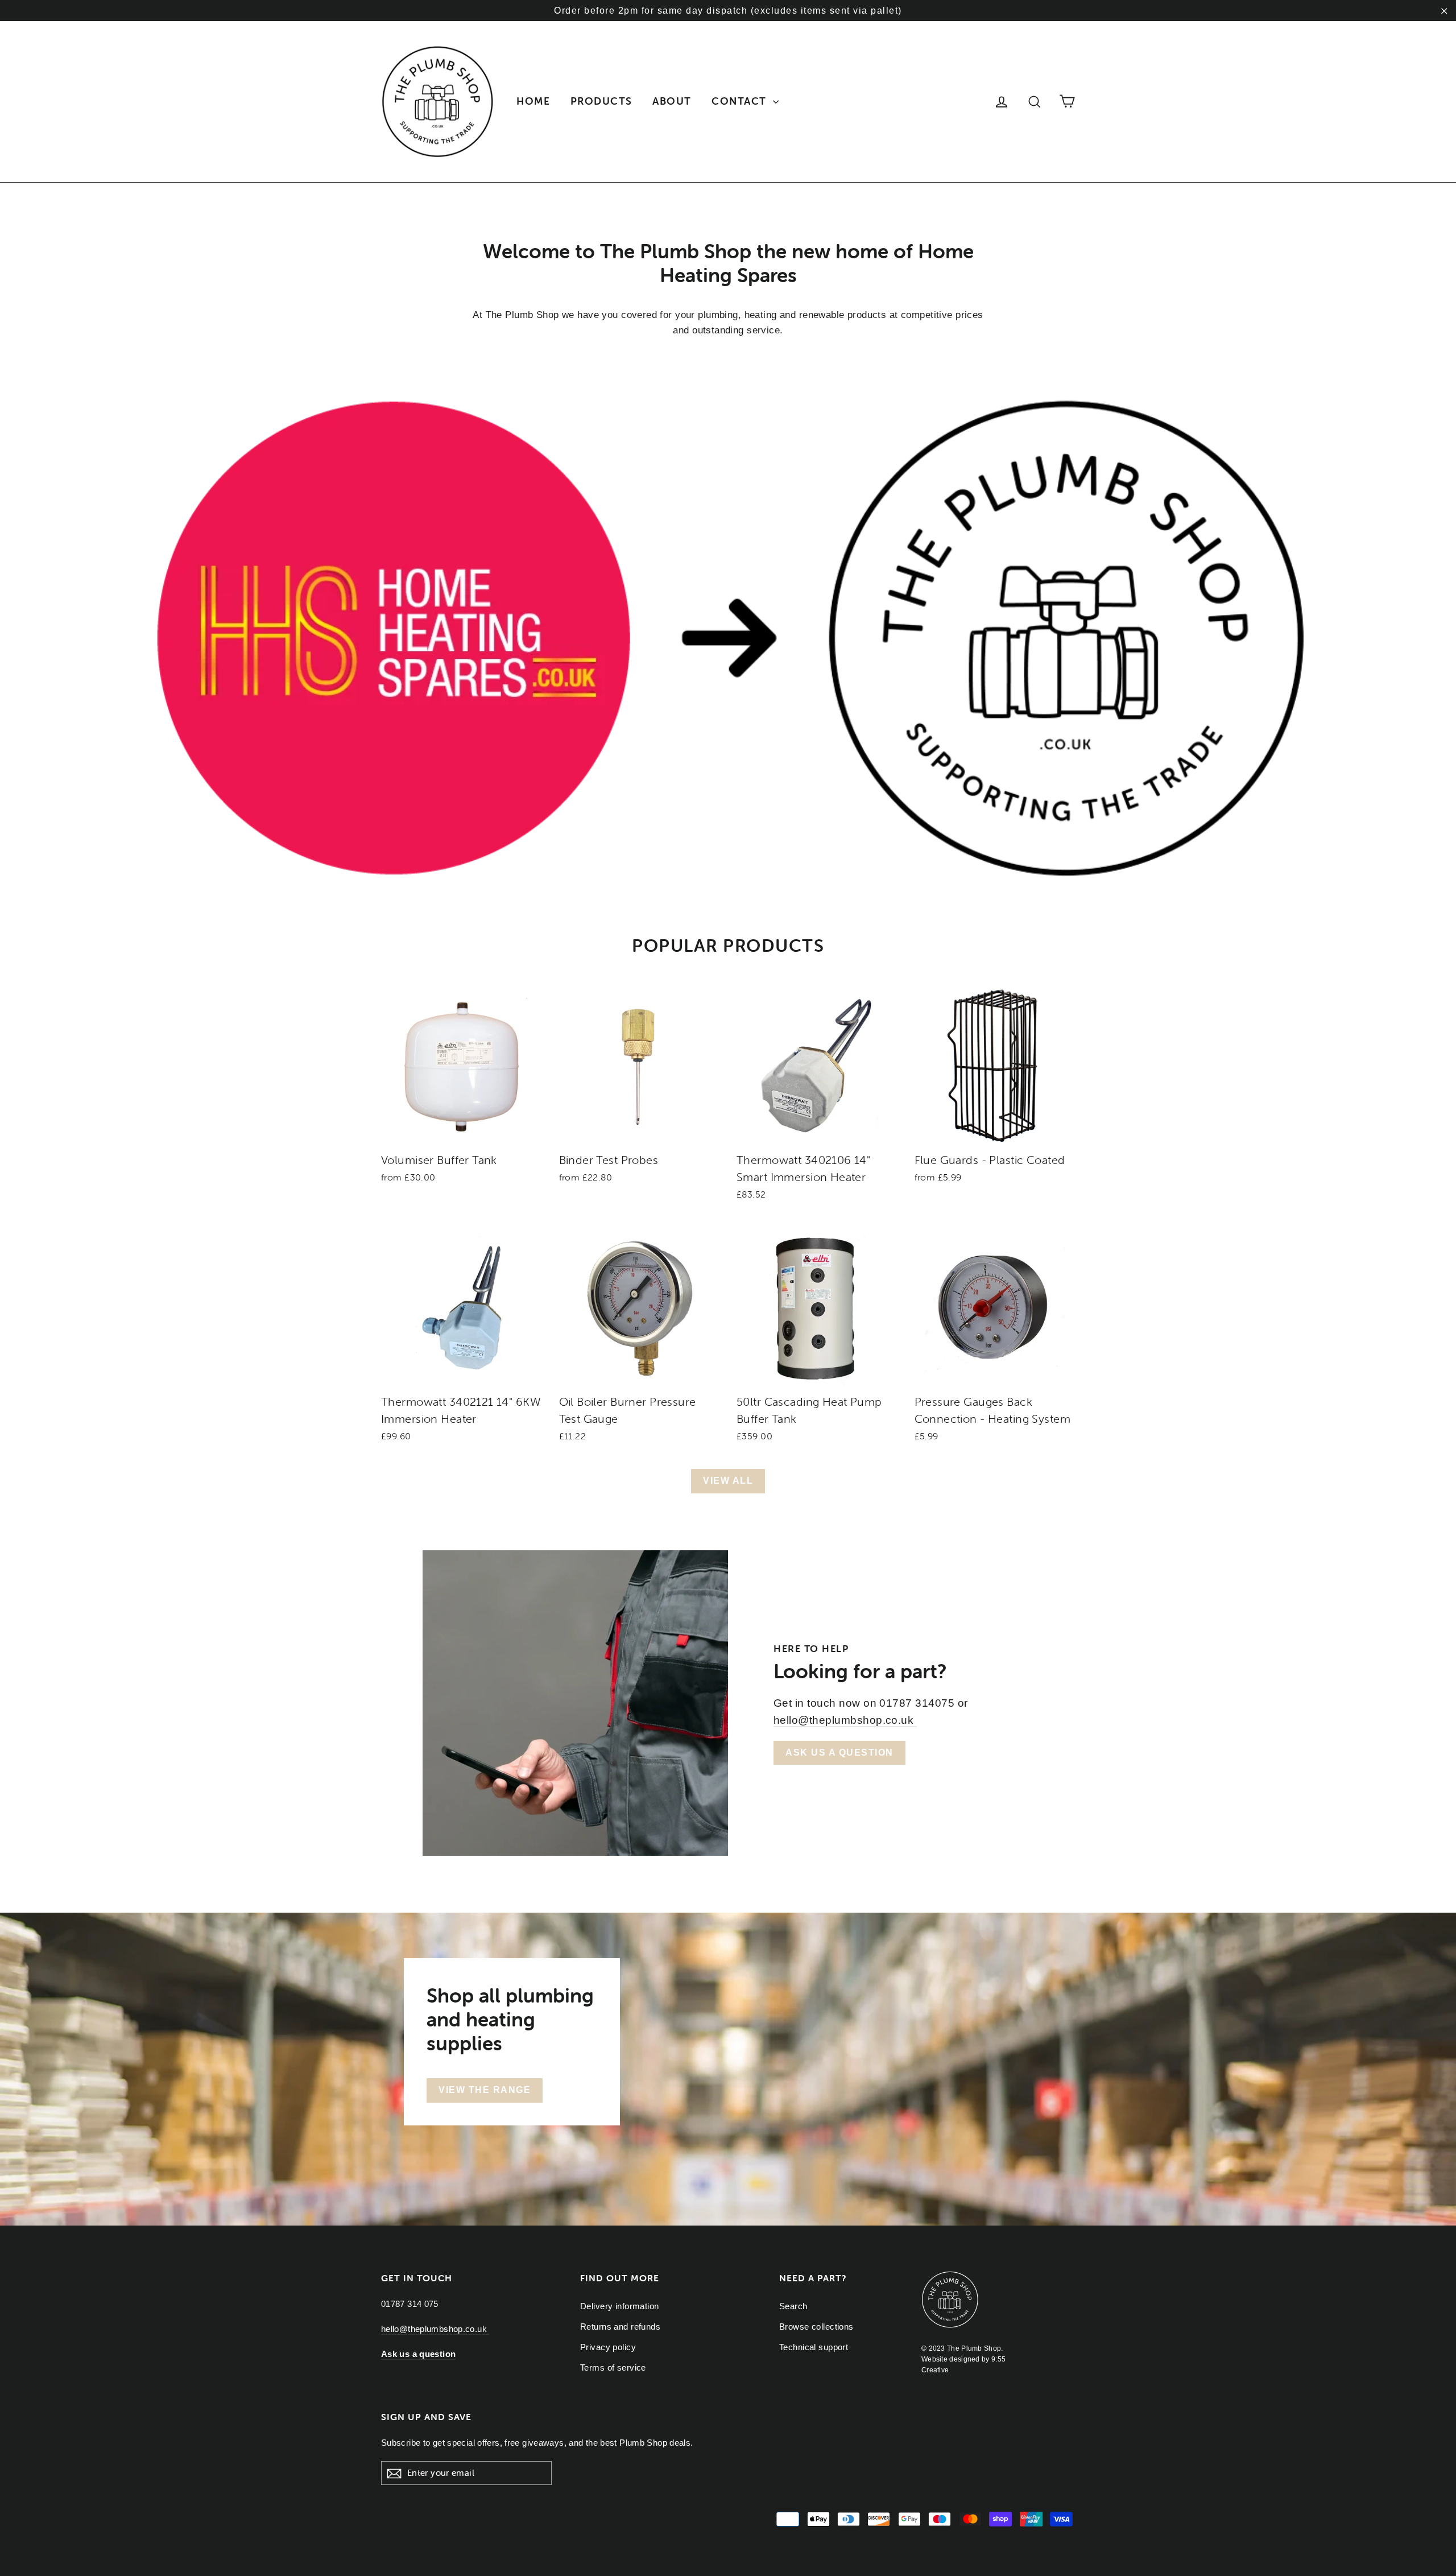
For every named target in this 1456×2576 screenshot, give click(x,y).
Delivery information (620, 2306)
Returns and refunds (620, 2327)
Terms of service (613, 2367)
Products (601, 101)
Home (533, 101)
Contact (741, 101)
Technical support (814, 2347)
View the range (485, 2090)
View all (728, 1481)
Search (793, 2306)
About (672, 101)
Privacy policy (608, 2347)
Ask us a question (839, 1753)
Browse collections (816, 2327)
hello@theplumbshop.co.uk (845, 1720)
